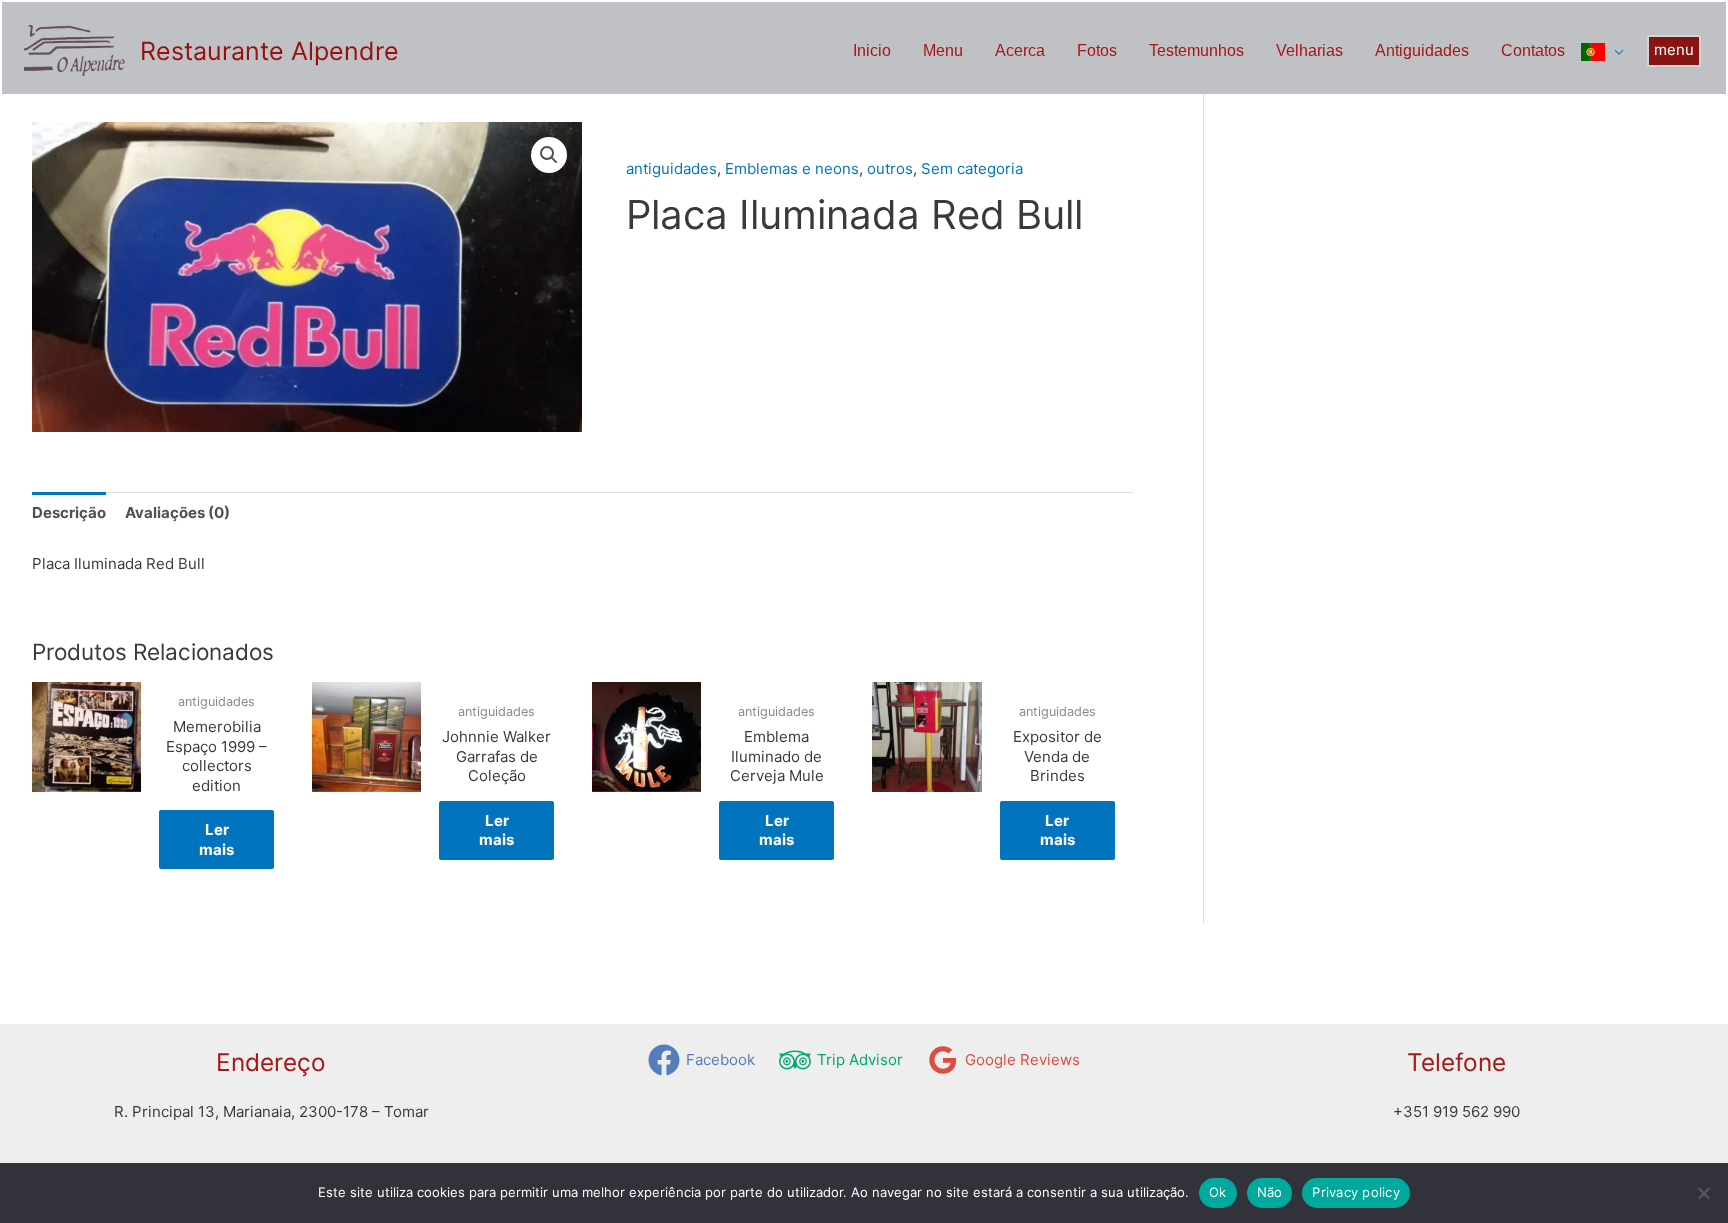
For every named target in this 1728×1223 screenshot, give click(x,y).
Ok (1218, 1192)
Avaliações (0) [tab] (177, 512)
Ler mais (216, 839)
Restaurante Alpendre (269, 51)
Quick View (86, 860)
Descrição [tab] (69, 512)
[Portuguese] (1602, 51)
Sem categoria (720, 134)
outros (890, 168)
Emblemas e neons (792, 168)
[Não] (1703, 1193)
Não (1270, 1192)
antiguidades (671, 168)
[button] (1674, 51)
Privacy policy (1356, 1192)
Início (643, 134)
